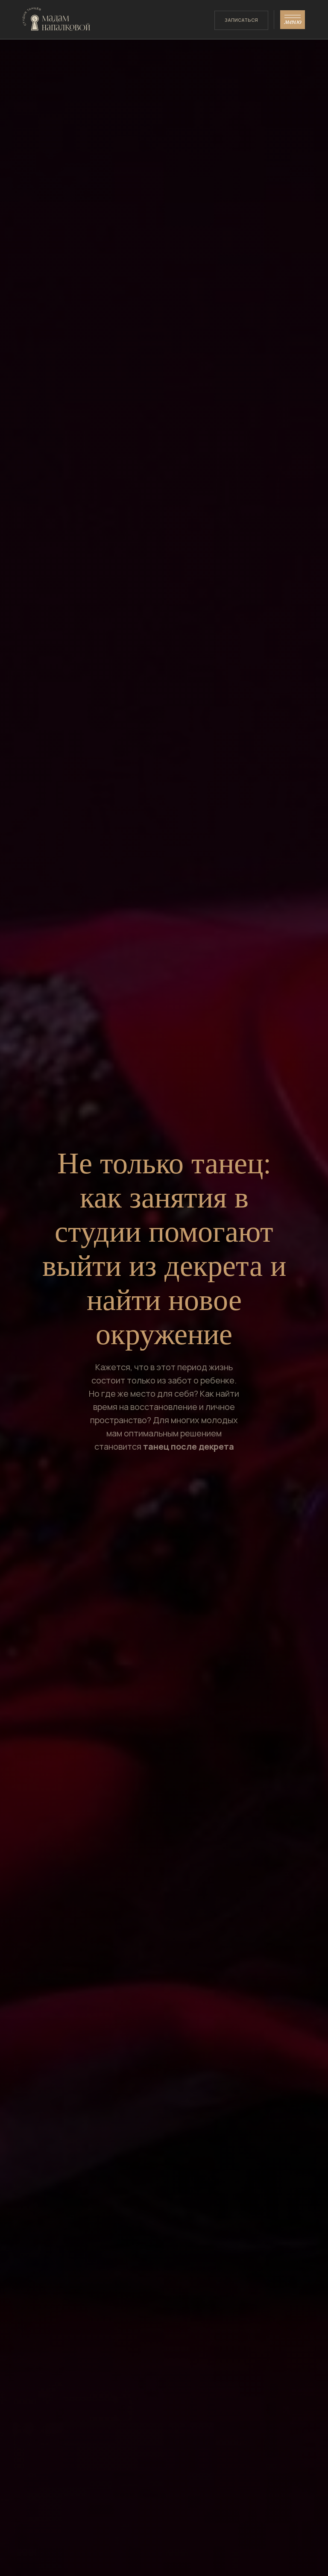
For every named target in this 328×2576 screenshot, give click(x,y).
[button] (292, 20)
